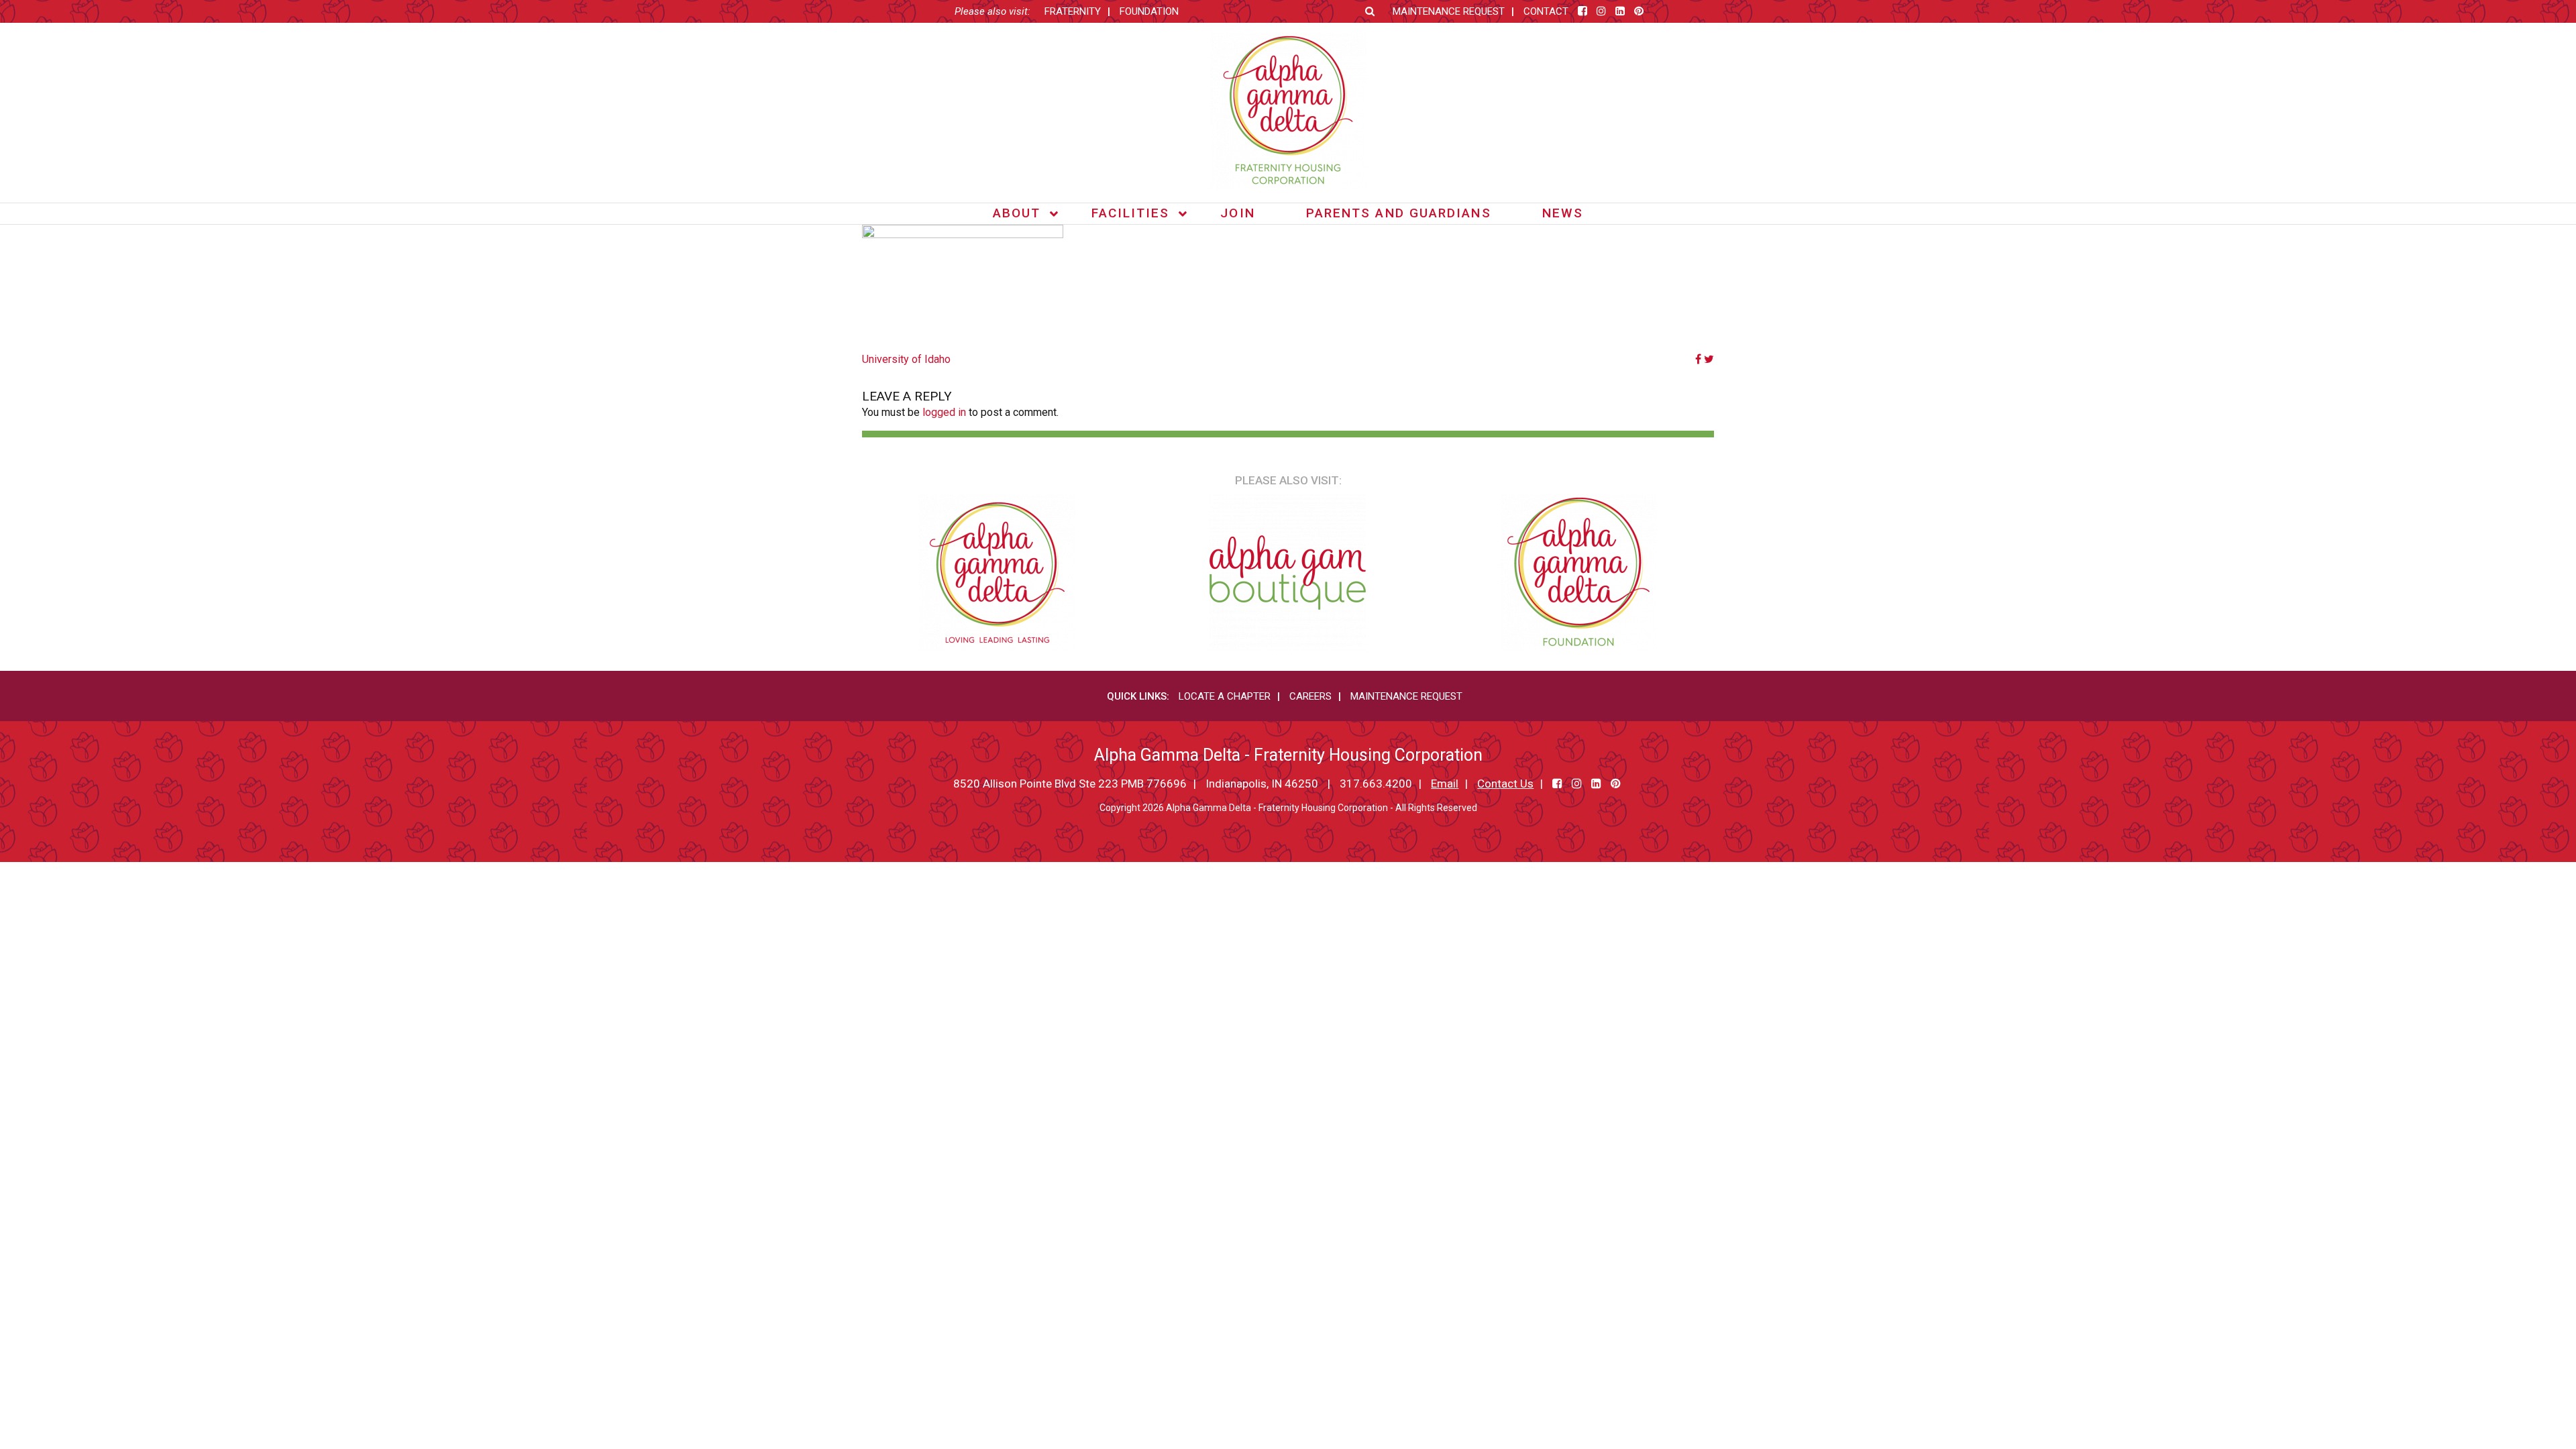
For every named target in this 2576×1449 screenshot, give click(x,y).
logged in (944, 412)
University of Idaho (906, 359)
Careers (1310, 696)
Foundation (1149, 11)
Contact (1546, 11)
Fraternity (1073, 11)
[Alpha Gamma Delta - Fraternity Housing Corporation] (1288, 111)
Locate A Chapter (1225, 696)
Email (1445, 784)
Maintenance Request (1449, 11)
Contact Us (1505, 784)
